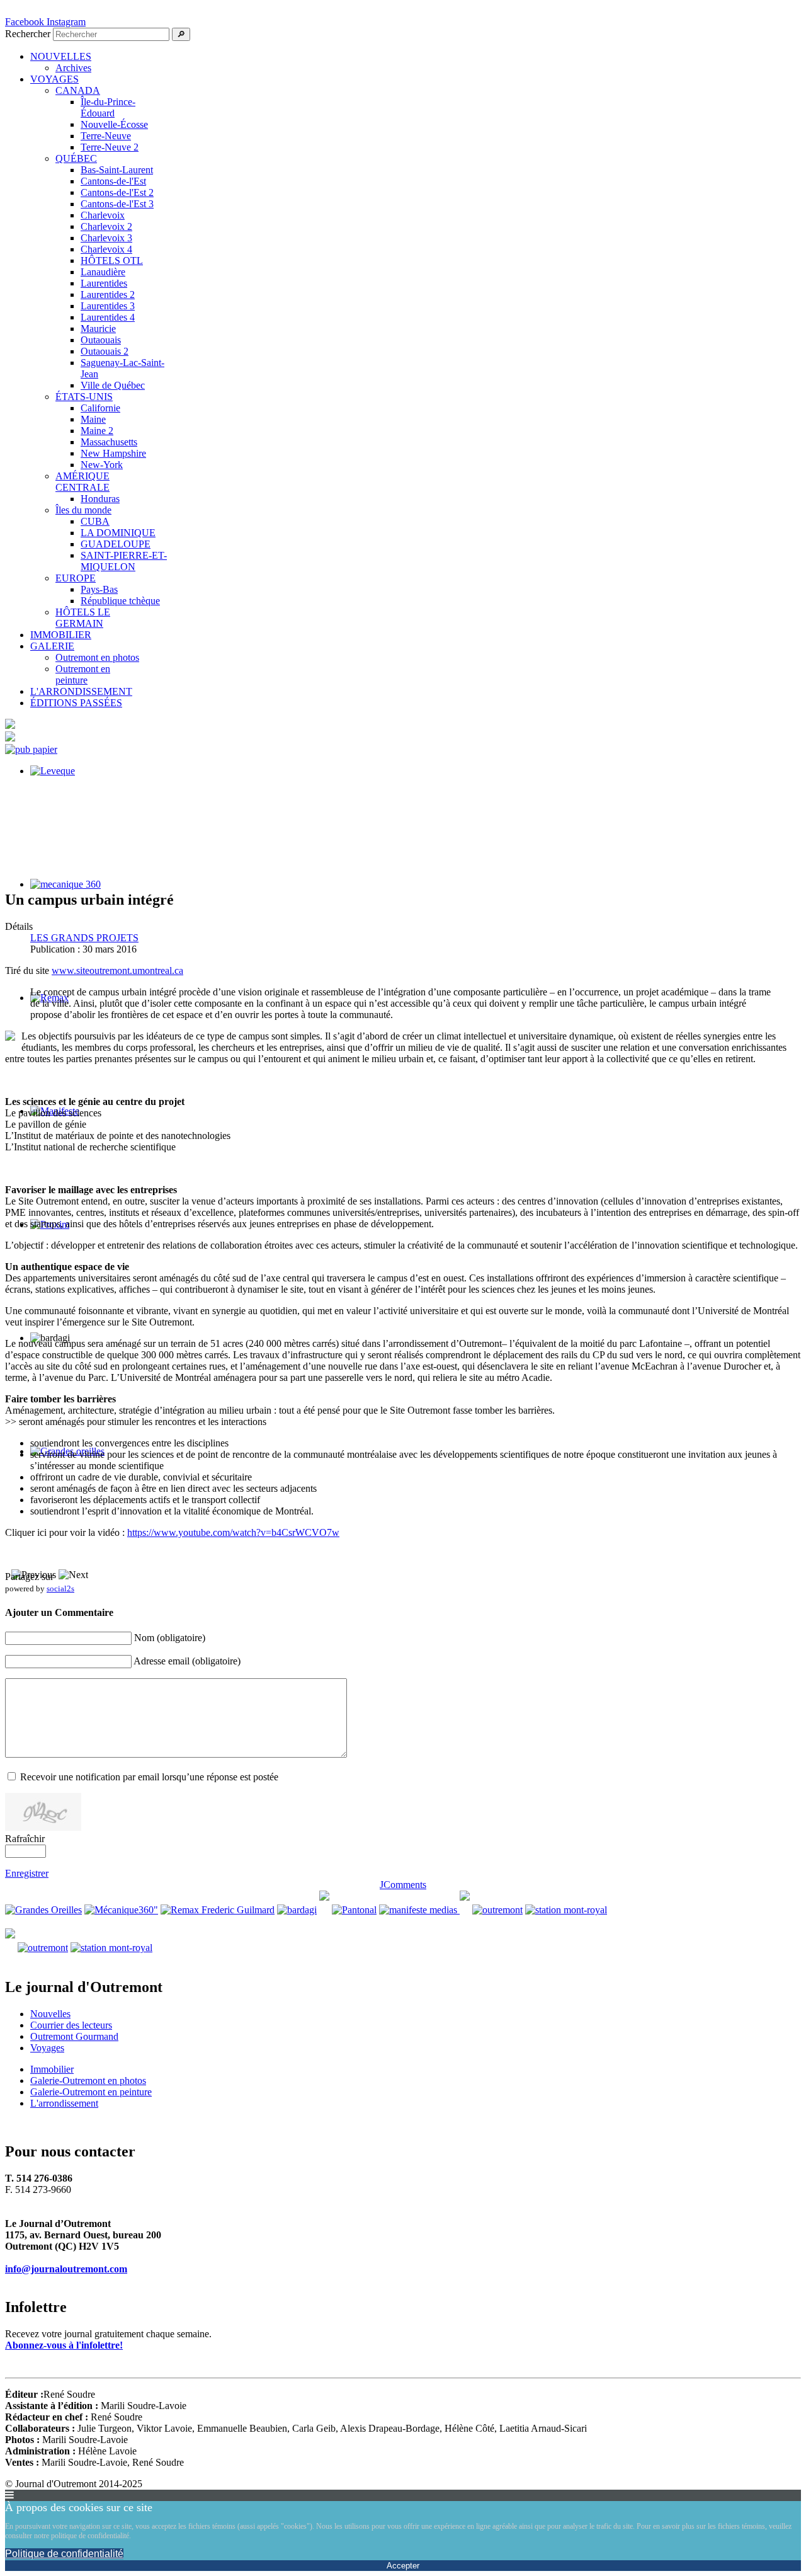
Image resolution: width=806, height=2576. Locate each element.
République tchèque (120, 601)
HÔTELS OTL (112, 260)
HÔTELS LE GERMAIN (83, 618)
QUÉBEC (76, 158)
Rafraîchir (25, 1839)
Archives (73, 68)
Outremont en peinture (83, 674)
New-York (102, 465)
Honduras (100, 499)
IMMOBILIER (61, 635)
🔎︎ (181, 34)
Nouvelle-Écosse (114, 124)
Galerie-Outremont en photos (88, 2081)
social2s (60, 1589)
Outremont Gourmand (74, 2036)
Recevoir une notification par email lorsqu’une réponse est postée (149, 1777)
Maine (93, 419)
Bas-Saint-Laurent (117, 170)
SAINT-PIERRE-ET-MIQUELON (124, 561)
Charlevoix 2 (106, 226)
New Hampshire (113, 453)
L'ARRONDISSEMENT (81, 691)
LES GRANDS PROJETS (84, 938)
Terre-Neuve (106, 136)
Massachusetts (109, 442)
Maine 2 (97, 431)
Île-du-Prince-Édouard (108, 107)
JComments (403, 1885)
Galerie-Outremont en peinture (91, 2092)
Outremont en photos (97, 657)
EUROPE (76, 578)
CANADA (78, 90)
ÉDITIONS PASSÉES (76, 703)
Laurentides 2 (108, 295)
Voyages (47, 2048)
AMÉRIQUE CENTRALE (82, 482)
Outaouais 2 (105, 351)
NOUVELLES (61, 56)
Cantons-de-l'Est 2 (117, 192)
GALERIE (52, 646)
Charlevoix (103, 215)
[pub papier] (31, 749)
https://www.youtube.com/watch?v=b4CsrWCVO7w (233, 1532)
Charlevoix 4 (106, 249)
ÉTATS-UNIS (84, 397)
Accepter (403, 2566)
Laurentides (104, 283)
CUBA (95, 521)
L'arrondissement (64, 2103)
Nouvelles (50, 2014)
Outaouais (101, 340)
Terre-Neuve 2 (110, 147)
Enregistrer (27, 1873)
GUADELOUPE (116, 544)
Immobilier (52, 2069)
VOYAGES (54, 79)
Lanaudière (103, 272)
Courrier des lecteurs (71, 2025)
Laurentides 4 (108, 317)
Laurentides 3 (108, 306)
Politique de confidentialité (64, 2554)
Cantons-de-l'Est (113, 181)
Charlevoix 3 (106, 238)
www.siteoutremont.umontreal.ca (117, 970)
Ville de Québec (113, 385)
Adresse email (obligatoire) (187, 1661)
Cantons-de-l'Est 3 (117, 204)
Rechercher (28, 34)
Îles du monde (83, 510)
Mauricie (98, 329)
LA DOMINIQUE (118, 533)
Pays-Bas (99, 589)
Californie (100, 408)
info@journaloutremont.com (66, 2269)
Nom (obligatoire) (170, 1638)
